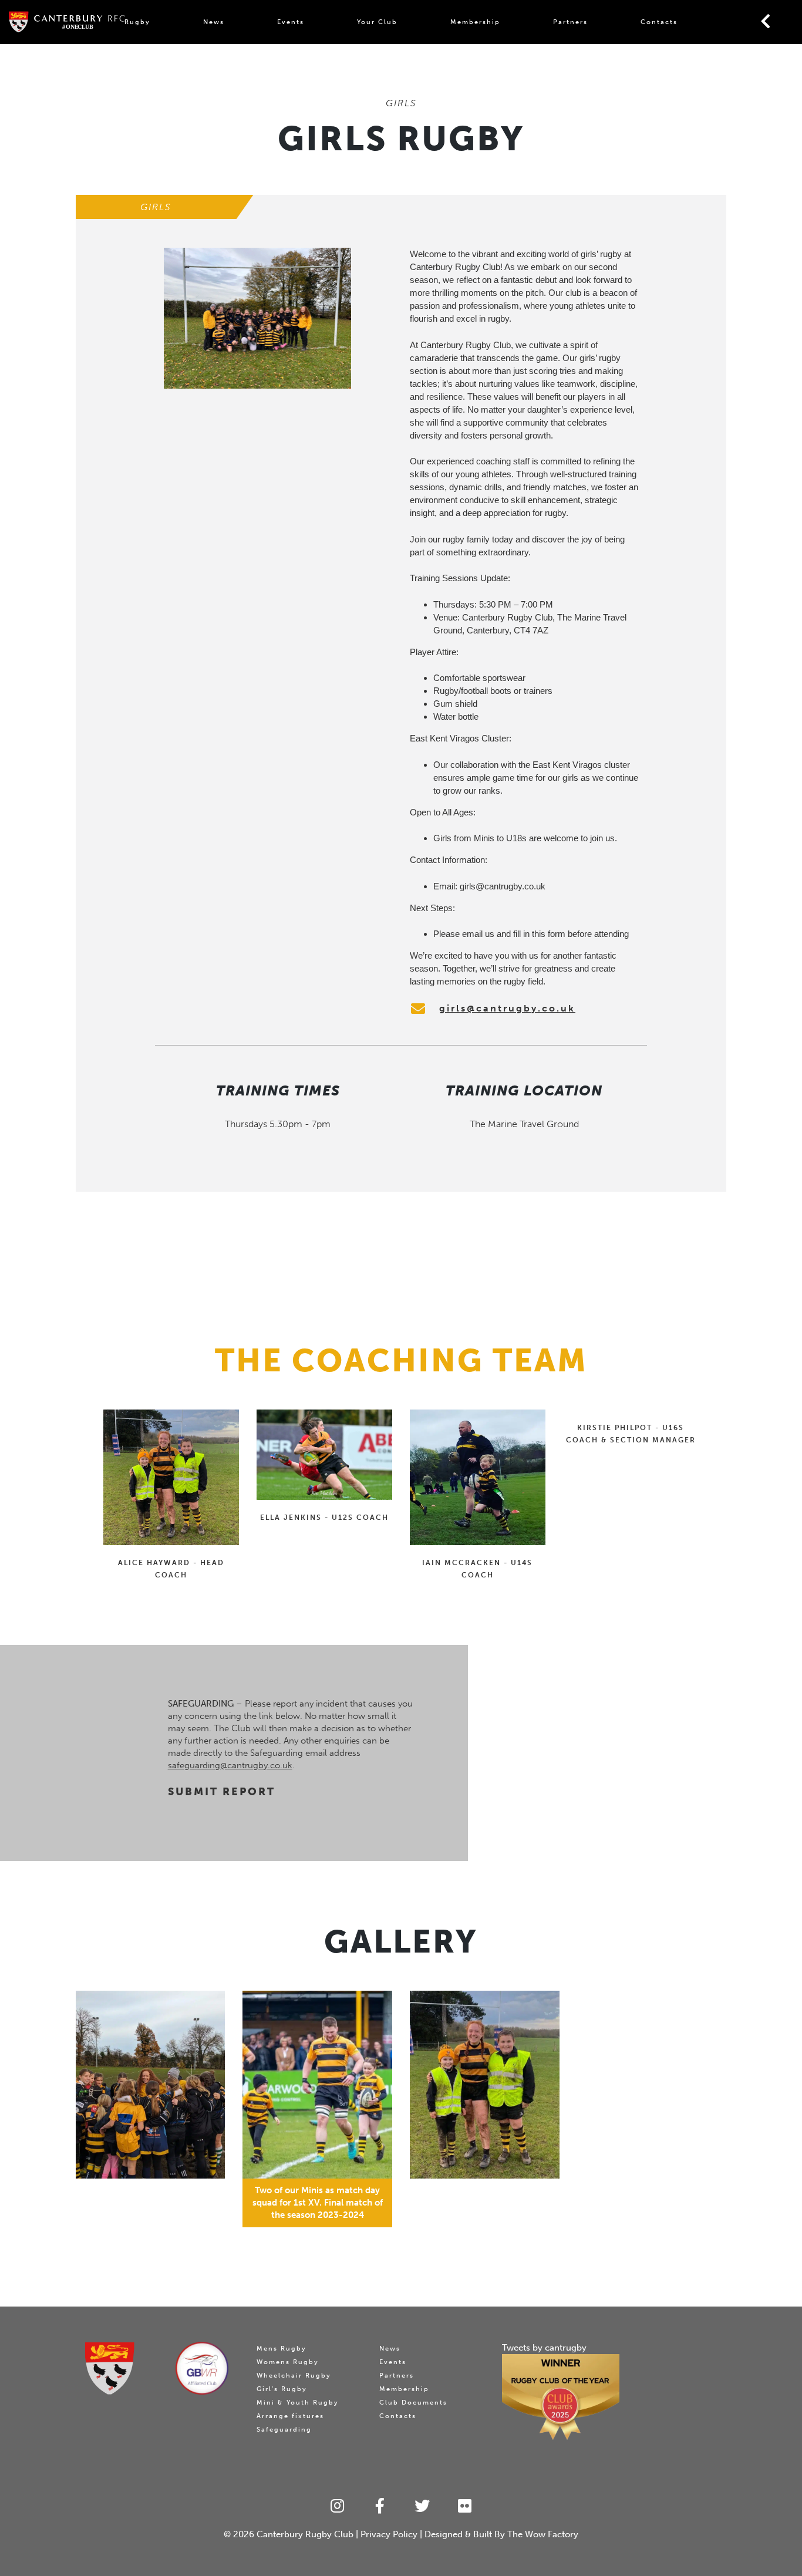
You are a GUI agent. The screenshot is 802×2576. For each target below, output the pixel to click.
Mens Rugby (282, 2349)
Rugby (137, 22)
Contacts (659, 22)
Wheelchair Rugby (294, 2376)
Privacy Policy (389, 2534)
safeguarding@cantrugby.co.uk (230, 1765)
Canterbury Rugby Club (305, 2534)
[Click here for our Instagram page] (337, 2506)
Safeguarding (284, 2430)
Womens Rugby (288, 2362)
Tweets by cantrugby (544, 2348)
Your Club (377, 22)
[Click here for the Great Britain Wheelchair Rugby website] (202, 2368)
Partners (570, 22)
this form (549, 934)
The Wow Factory (543, 2534)
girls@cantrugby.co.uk (503, 886)
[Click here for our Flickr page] (465, 2506)
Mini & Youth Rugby (298, 2403)
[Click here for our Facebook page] (380, 2506)
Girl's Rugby (282, 2389)
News (214, 22)
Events (291, 22)
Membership (475, 22)
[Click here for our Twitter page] (422, 2506)
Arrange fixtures (290, 2416)
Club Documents (413, 2403)
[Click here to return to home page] (110, 2368)
